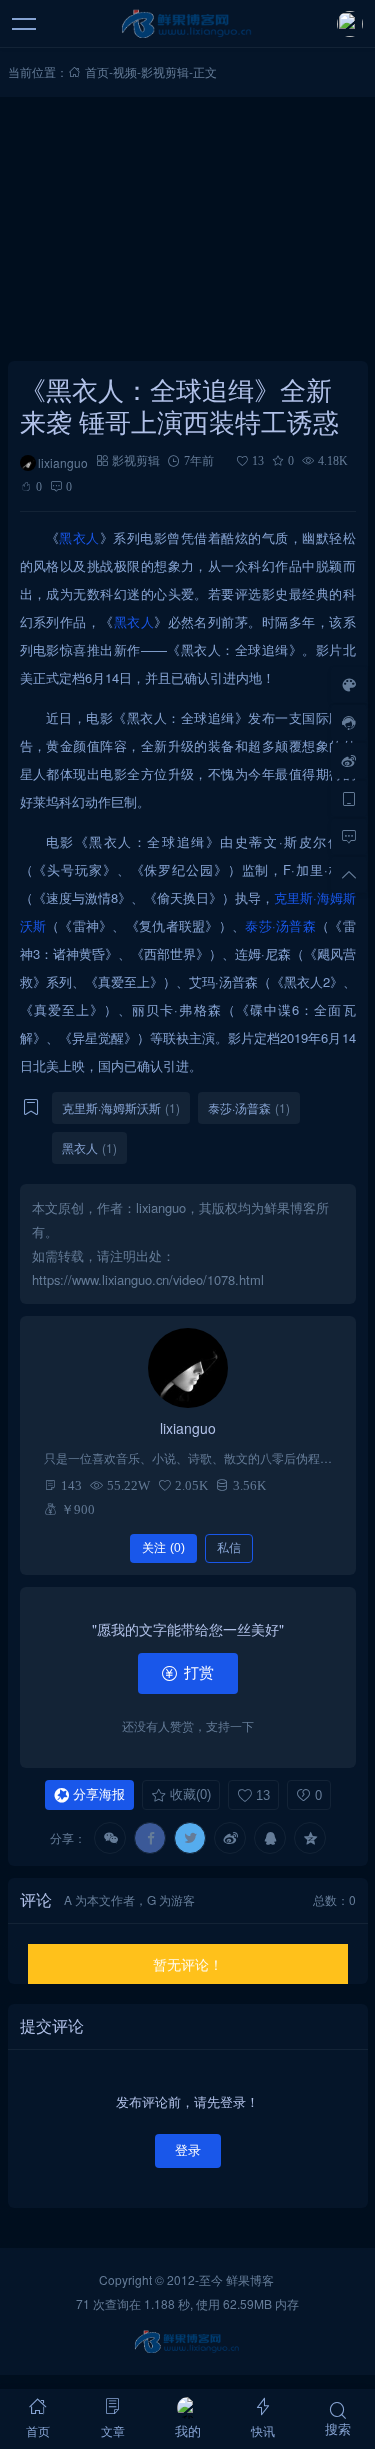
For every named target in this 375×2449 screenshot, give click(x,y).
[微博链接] (349, 760)
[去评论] (349, 836)
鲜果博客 (250, 2279)
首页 (97, 71)
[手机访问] (349, 798)
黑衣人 (79, 537)
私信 (229, 1548)
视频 (125, 71)
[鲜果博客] (187, 24)
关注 (163, 1548)
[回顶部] (349, 874)
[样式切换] (349, 684)
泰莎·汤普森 (280, 925)
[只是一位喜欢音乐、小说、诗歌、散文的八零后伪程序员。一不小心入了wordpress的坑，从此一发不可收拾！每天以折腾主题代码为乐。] (188, 1368)
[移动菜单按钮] (25, 24)
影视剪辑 (165, 71)
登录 (188, 2150)
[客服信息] (349, 722)
